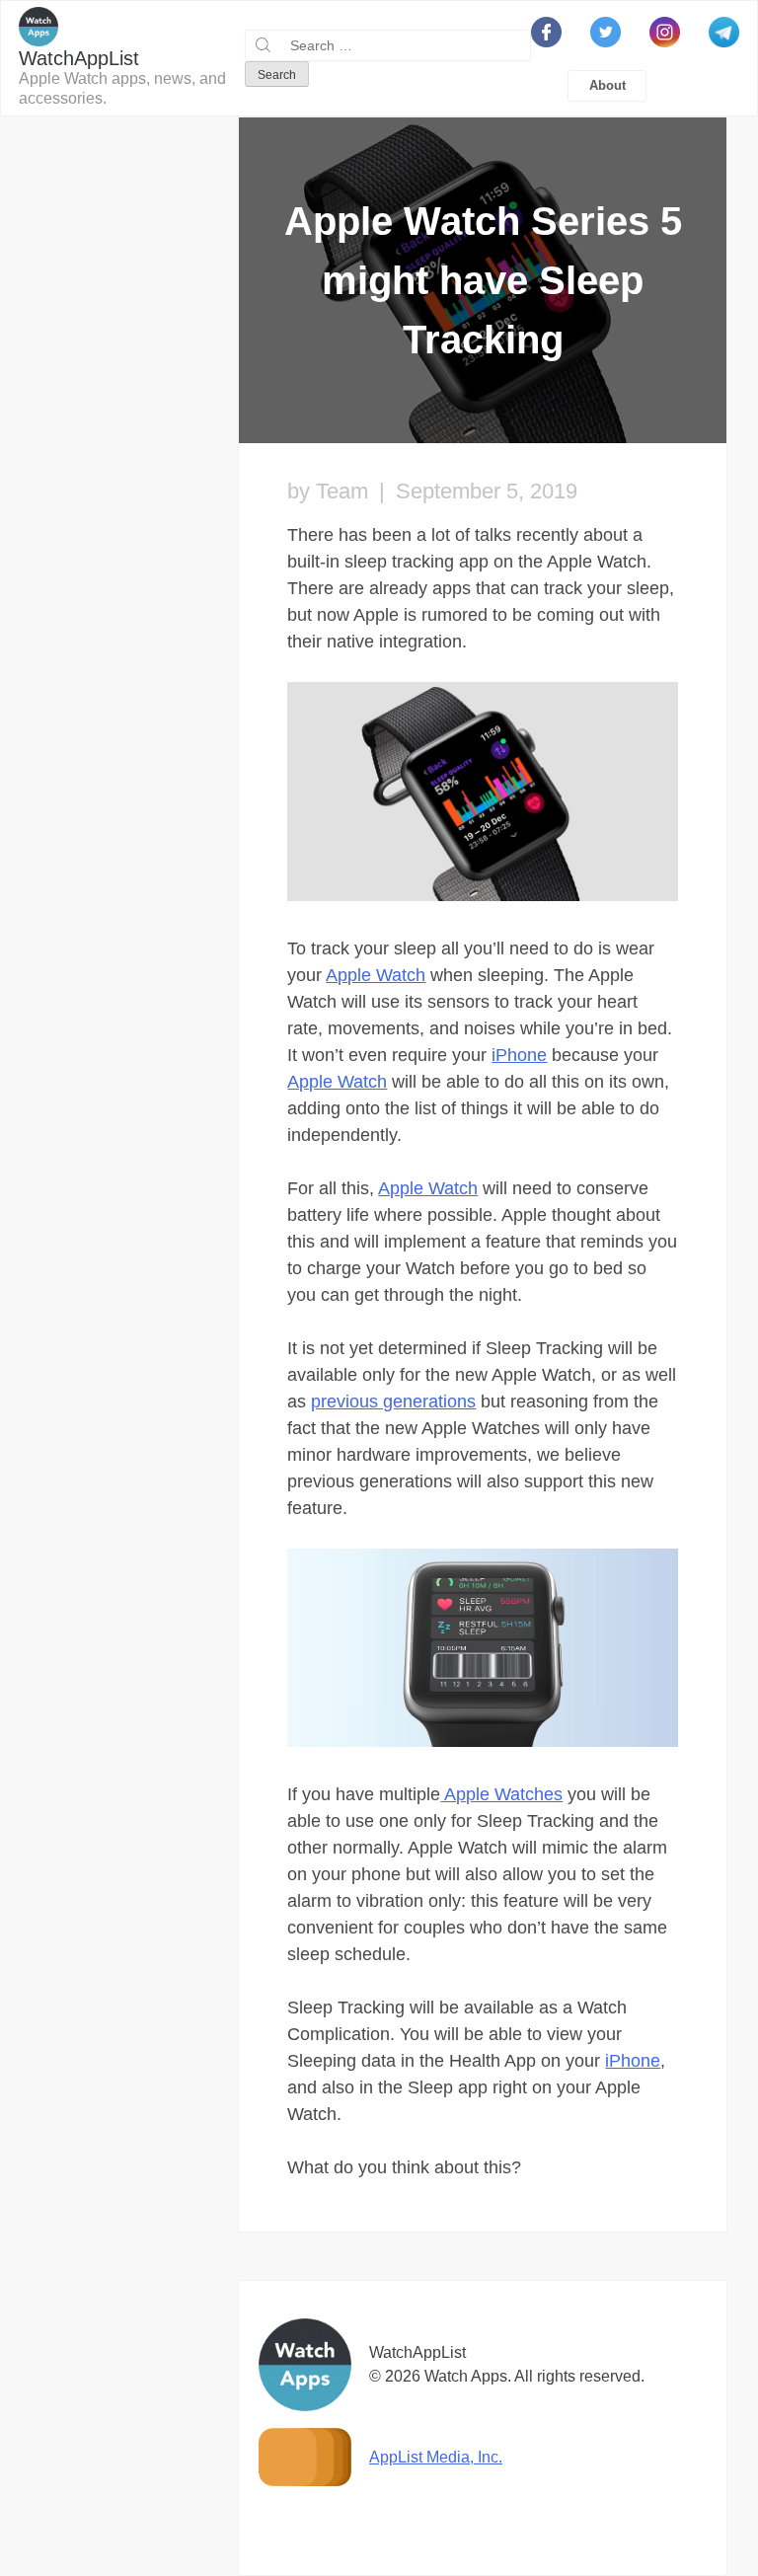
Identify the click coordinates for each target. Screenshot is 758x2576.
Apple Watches (501, 1794)
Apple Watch (376, 975)
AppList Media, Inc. (436, 2457)
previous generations (393, 1402)
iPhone (519, 1055)
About (607, 85)
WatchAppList (79, 58)
